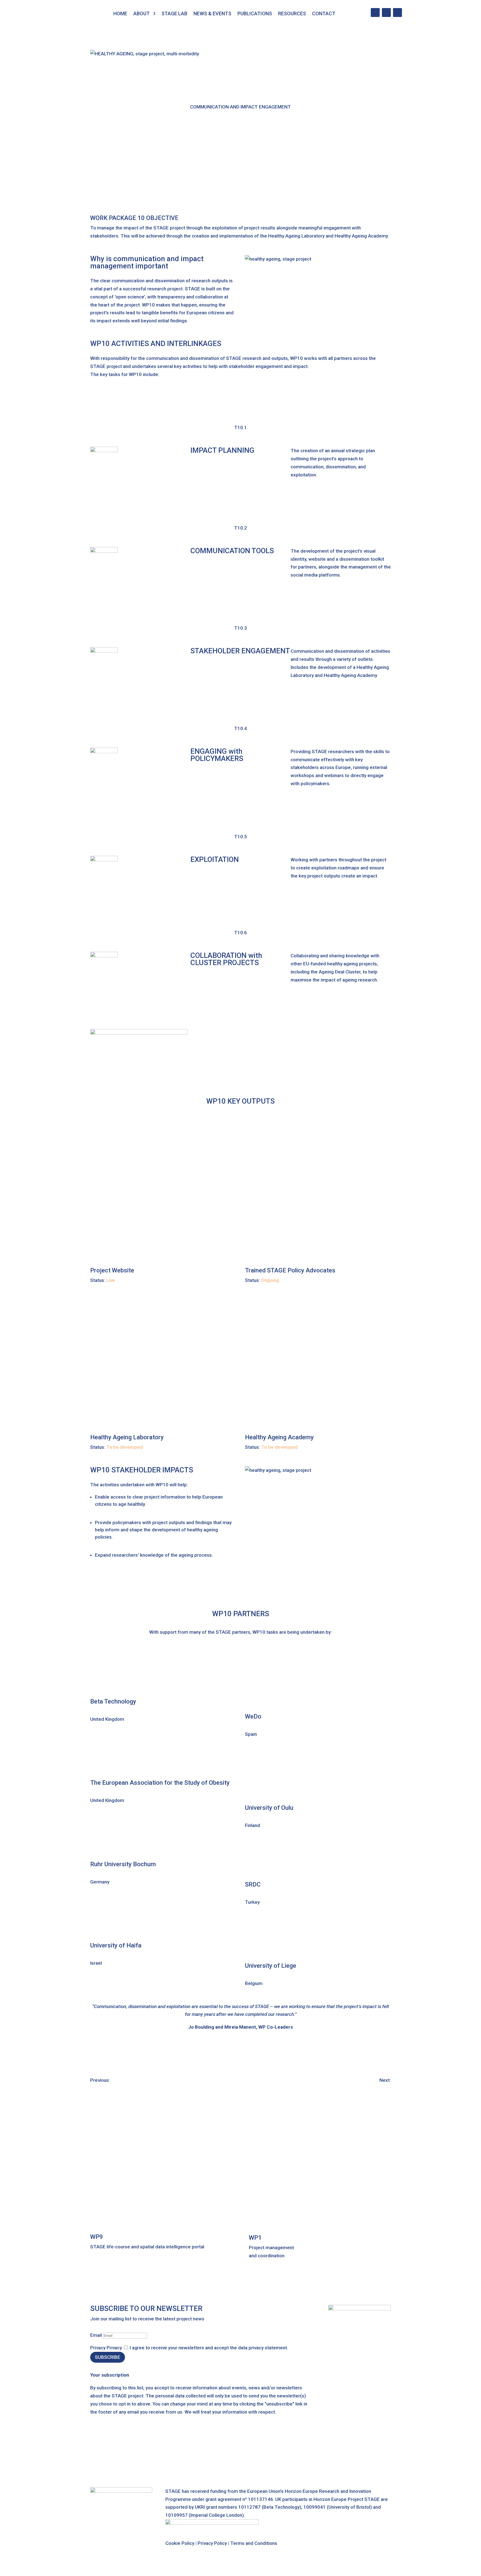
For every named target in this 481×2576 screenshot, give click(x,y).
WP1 (255, 2238)
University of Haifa (116, 1945)
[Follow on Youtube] (386, 13)
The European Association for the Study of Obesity (160, 1783)
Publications (255, 13)
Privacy (98, 2348)
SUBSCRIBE (108, 2357)
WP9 (97, 2237)
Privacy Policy (212, 2543)
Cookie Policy (180, 2543)
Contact (324, 13)
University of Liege (271, 1966)
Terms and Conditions (254, 2543)
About (142, 13)
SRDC (253, 1884)
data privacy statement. (263, 2348)
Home (120, 13)
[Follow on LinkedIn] (375, 13)
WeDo (253, 1716)
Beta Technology (113, 1701)
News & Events (212, 13)
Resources (292, 13)
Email (96, 2335)
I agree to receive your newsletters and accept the (209, 2348)
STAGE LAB (174, 13)
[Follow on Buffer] (397, 13)
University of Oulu (269, 1808)
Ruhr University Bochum (123, 1864)
